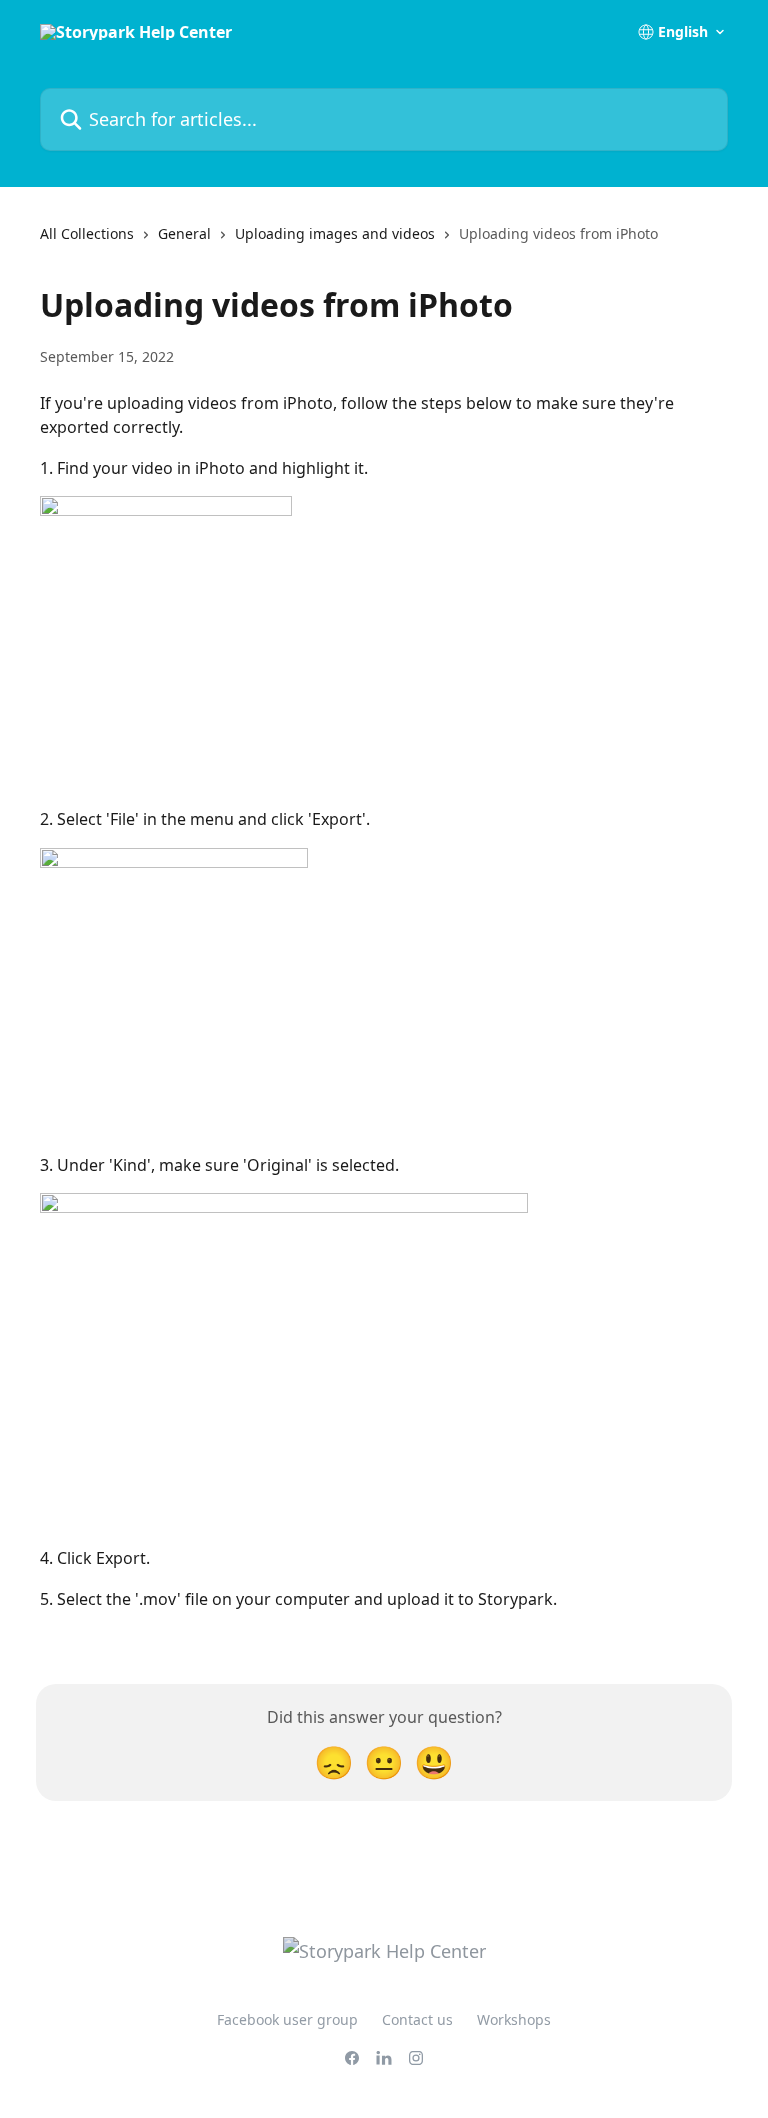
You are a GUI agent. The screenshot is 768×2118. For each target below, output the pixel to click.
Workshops (514, 2019)
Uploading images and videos (335, 233)
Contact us (417, 2019)
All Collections (87, 233)
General (184, 233)
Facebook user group (287, 2019)
